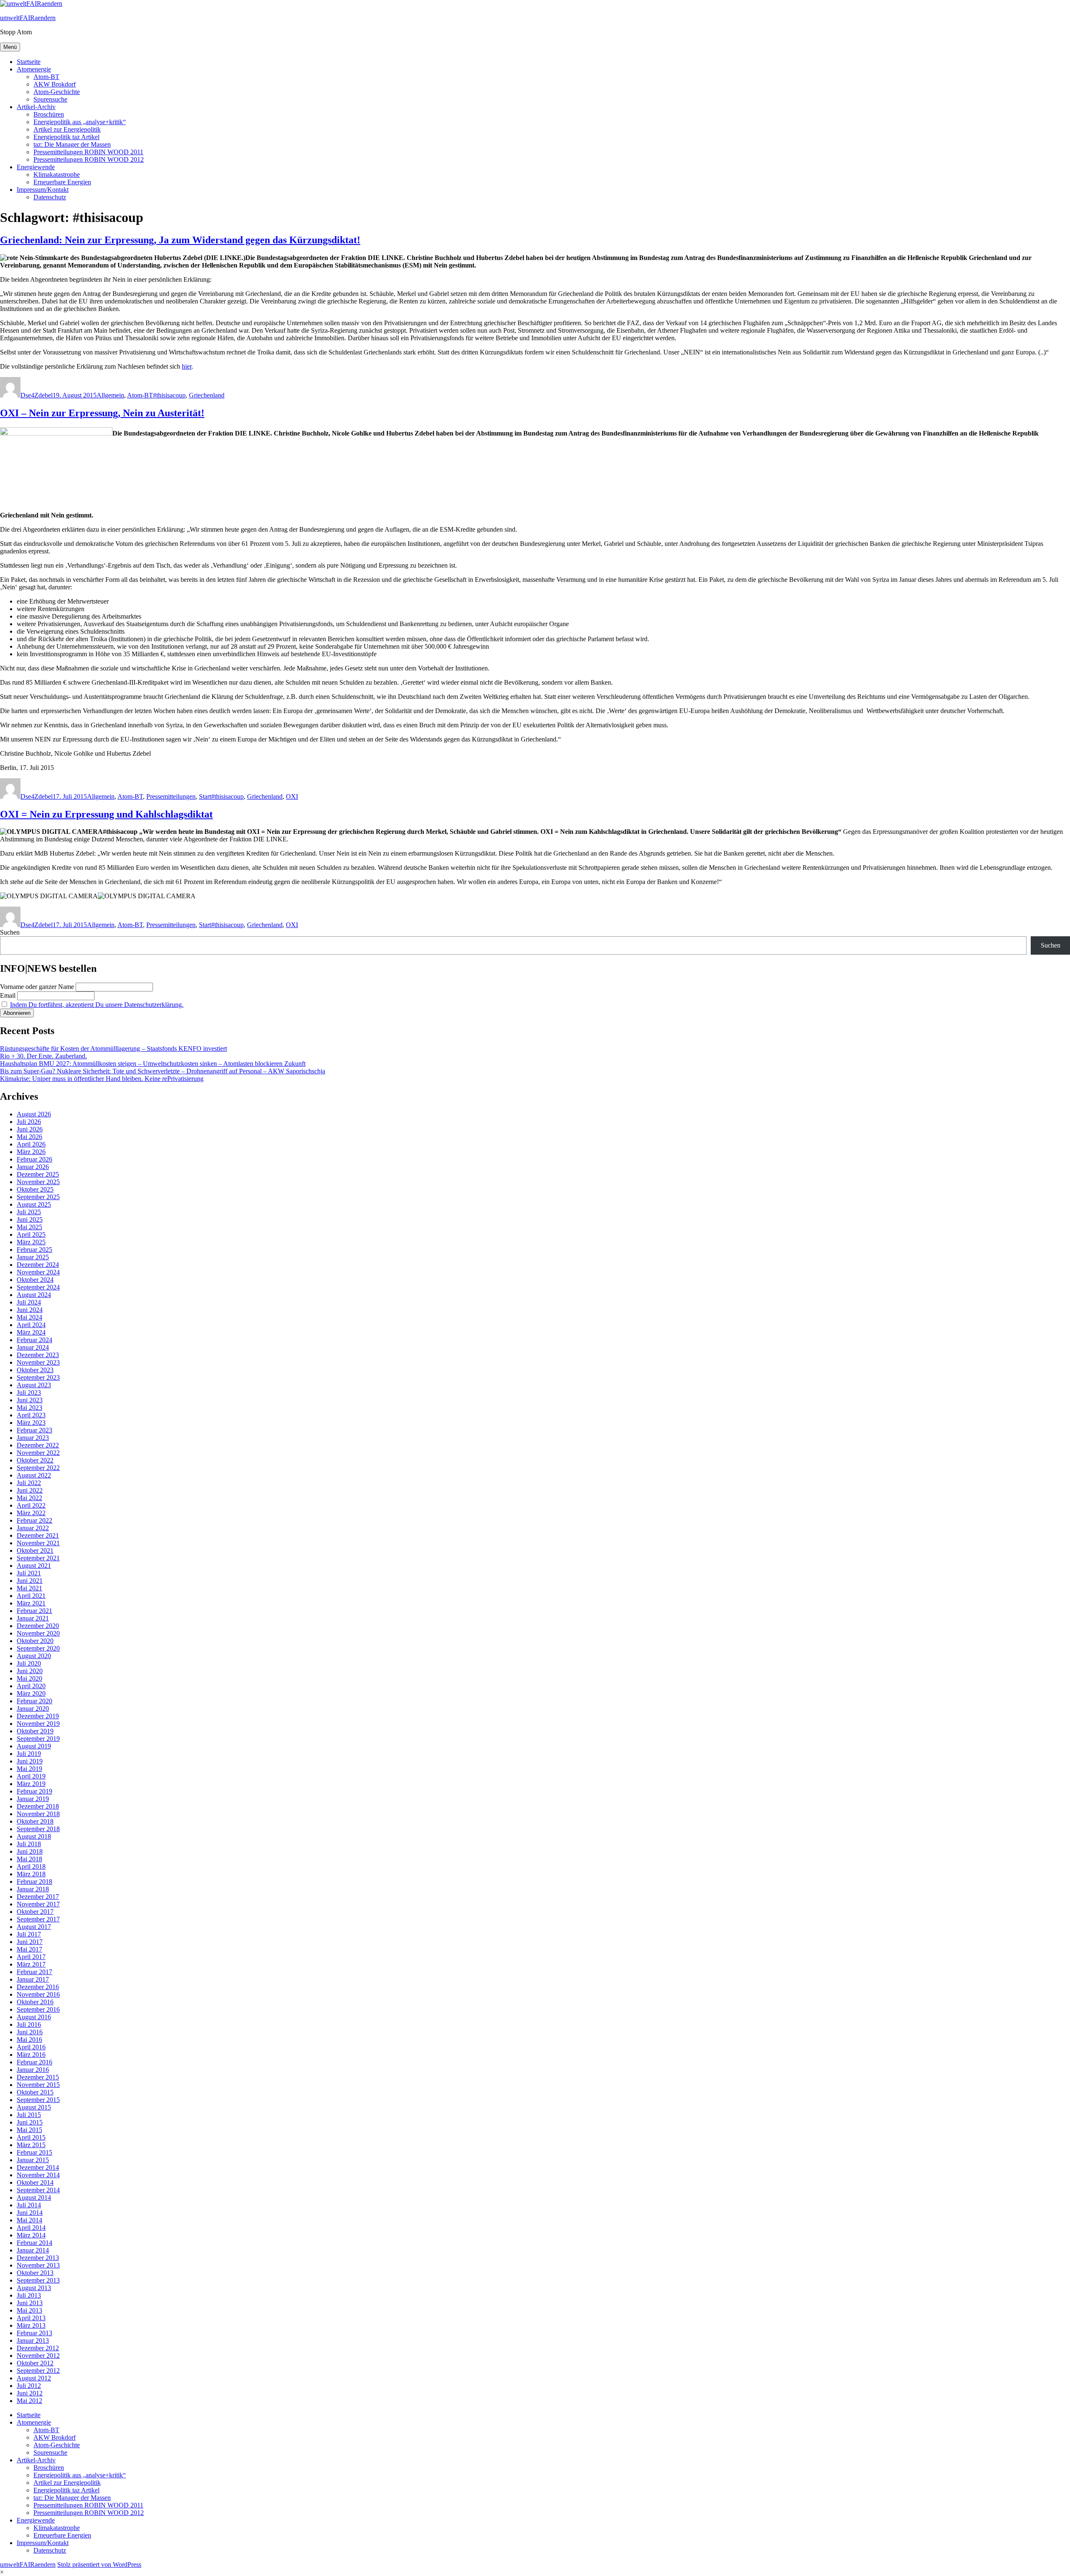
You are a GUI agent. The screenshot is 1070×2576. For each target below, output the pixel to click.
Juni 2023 (30, 1400)
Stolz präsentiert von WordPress (99, 2565)
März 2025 (31, 1242)
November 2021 (38, 1543)
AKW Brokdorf (55, 84)
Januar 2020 (33, 1708)
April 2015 (31, 2137)
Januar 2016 (33, 2070)
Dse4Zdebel (37, 395)
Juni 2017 (30, 1942)
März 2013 (31, 2325)
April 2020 (31, 1686)
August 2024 (34, 1295)
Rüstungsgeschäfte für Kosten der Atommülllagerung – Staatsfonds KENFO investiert (113, 1048)
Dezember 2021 (38, 1535)
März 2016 (31, 2055)
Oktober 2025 (35, 1189)
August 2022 (34, 1475)
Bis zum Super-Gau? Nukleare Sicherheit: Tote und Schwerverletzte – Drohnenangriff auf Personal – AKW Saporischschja (163, 1071)
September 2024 (38, 1287)
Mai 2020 (29, 1678)
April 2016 (31, 2047)
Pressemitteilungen (171, 796)
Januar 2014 (33, 2250)
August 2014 (34, 2198)
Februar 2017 (34, 1972)
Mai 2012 (29, 2401)
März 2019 (31, 1784)
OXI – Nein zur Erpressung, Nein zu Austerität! (102, 413)
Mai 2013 (29, 2310)
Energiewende (36, 167)
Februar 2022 (34, 1520)
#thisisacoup (169, 395)
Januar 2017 (33, 1979)
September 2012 (38, 2371)
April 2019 (31, 1776)
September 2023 (38, 1377)
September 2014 (38, 2190)
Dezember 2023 (38, 1355)
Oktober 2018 (35, 1821)
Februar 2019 (34, 1791)
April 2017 (31, 1957)
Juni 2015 (30, 2122)
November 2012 (38, 2356)
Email (8, 995)
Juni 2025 (30, 1219)
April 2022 (31, 1505)
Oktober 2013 (35, 2273)
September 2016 (38, 2009)
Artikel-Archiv (36, 107)
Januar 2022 (33, 1528)
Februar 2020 (34, 1701)
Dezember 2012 (38, 2348)
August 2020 (34, 1656)
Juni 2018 (30, 1851)
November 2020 (38, 1633)
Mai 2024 (29, 1317)
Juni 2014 (30, 2213)
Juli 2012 (29, 2386)
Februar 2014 (34, 2243)
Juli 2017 (29, 1934)
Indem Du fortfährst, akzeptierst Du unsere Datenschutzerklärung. (97, 1005)
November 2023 (38, 1362)
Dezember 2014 (38, 2167)
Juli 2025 (29, 1212)
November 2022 (38, 1453)
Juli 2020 (29, 1663)
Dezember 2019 (38, 1716)
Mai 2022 (29, 1498)
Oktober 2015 (35, 2092)
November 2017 (38, 1904)
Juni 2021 (30, 1581)
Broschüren (49, 114)
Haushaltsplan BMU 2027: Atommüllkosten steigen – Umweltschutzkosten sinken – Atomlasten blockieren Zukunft (153, 1064)
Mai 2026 (29, 1137)
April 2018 (31, 1866)
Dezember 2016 (38, 1987)
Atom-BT (46, 77)
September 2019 (38, 1739)
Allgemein (110, 395)
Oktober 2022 (35, 1460)
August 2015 (34, 2107)
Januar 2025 (33, 1257)
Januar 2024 (33, 1347)
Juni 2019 (30, 1761)
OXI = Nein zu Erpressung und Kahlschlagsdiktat (106, 814)
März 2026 (31, 1152)
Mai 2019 (29, 1769)
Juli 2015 (29, 2115)
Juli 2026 (29, 1122)
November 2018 (38, 1814)
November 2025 (38, 1182)
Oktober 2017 (35, 1912)
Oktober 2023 (35, 1370)
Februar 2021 (34, 1611)
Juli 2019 (29, 1754)
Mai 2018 (29, 1859)
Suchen (10, 932)
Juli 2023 (29, 1392)
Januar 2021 (33, 1618)
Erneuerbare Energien (62, 182)
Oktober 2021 (35, 1550)
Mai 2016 (29, 2040)
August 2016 (34, 2017)
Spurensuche (50, 99)
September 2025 (38, 1197)
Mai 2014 (29, 2220)
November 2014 (38, 2175)
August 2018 (34, 1836)
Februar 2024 (34, 1340)
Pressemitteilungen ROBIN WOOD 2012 (89, 159)
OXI (292, 796)
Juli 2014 (29, 2205)
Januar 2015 (33, 2160)
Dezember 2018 (38, 1806)
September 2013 (38, 2280)
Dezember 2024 (38, 1265)
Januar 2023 (33, 1438)
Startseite (29, 62)
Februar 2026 (34, 1159)
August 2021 (34, 1566)
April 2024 (31, 1325)
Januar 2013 (33, 2340)
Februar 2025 (34, 1250)
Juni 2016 (30, 2032)
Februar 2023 (34, 1430)
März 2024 (31, 1332)
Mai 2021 (29, 1588)
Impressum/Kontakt (43, 190)
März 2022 (31, 1513)
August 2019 (34, 1746)
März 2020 (31, 1693)
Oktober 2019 (35, 1731)
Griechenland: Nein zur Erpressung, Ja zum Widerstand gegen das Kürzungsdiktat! (180, 240)
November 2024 (38, 1272)
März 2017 (31, 1964)
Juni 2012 (30, 2393)
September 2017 (38, 1919)
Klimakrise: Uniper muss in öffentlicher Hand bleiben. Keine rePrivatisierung (102, 1079)
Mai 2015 (29, 2130)
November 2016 (38, 1994)
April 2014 (31, 2228)
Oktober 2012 (35, 2363)
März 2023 (31, 1423)
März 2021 (31, 1603)
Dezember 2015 (38, 2077)
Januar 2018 (33, 1889)
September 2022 (38, 1468)
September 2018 (38, 1829)
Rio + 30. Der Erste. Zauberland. (43, 1056)
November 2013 (38, 2265)
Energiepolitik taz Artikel (66, 137)
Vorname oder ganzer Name (37, 987)
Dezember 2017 (38, 1897)
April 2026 (31, 1144)
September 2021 (38, 1558)
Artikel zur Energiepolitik (67, 129)
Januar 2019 (33, 1799)
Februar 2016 (34, 2062)
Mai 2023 (29, 1408)
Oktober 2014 (35, 2182)
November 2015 (38, 2085)
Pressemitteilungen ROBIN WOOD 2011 (88, 152)
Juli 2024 (29, 1302)
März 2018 (31, 1874)
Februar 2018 (34, 1882)
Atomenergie (34, 69)
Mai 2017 (29, 1949)
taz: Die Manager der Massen (72, 144)
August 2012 (34, 2378)
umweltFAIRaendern (28, 18)
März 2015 (31, 2145)
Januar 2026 (33, 1167)
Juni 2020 (30, 1671)
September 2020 (38, 1648)
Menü (10, 47)
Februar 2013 (34, 2333)
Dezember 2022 (38, 1445)
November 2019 (38, 1724)
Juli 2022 (29, 1483)
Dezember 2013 (38, 2258)
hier (187, 366)
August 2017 (34, 1927)
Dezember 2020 (38, 1626)
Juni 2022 (30, 1490)
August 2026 (34, 1114)
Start (205, 796)
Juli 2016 (29, 2024)
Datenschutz (50, 197)
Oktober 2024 (35, 1280)
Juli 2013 (29, 2295)
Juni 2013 (30, 2303)
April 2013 (31, 2318)
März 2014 (31, 2235)
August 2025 (34, 1204)
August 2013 (34, 2288)
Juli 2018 (29, 1844)
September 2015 (38, 2100)
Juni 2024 (30, 1310)
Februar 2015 (34, 2152)
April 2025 (31, 1234)
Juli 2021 (29, 1573)
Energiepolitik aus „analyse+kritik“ (80, 122)
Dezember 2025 (38, 1174)
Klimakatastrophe (57, 175)
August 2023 (34, 1385)
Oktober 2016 (35, 2002)
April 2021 (31, 1596)
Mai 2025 (29, 1227)
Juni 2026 (30, 1129)
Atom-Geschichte (57, 92)
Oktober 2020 (35, 1641)
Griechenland (207, 395)
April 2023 (31, 1415)
